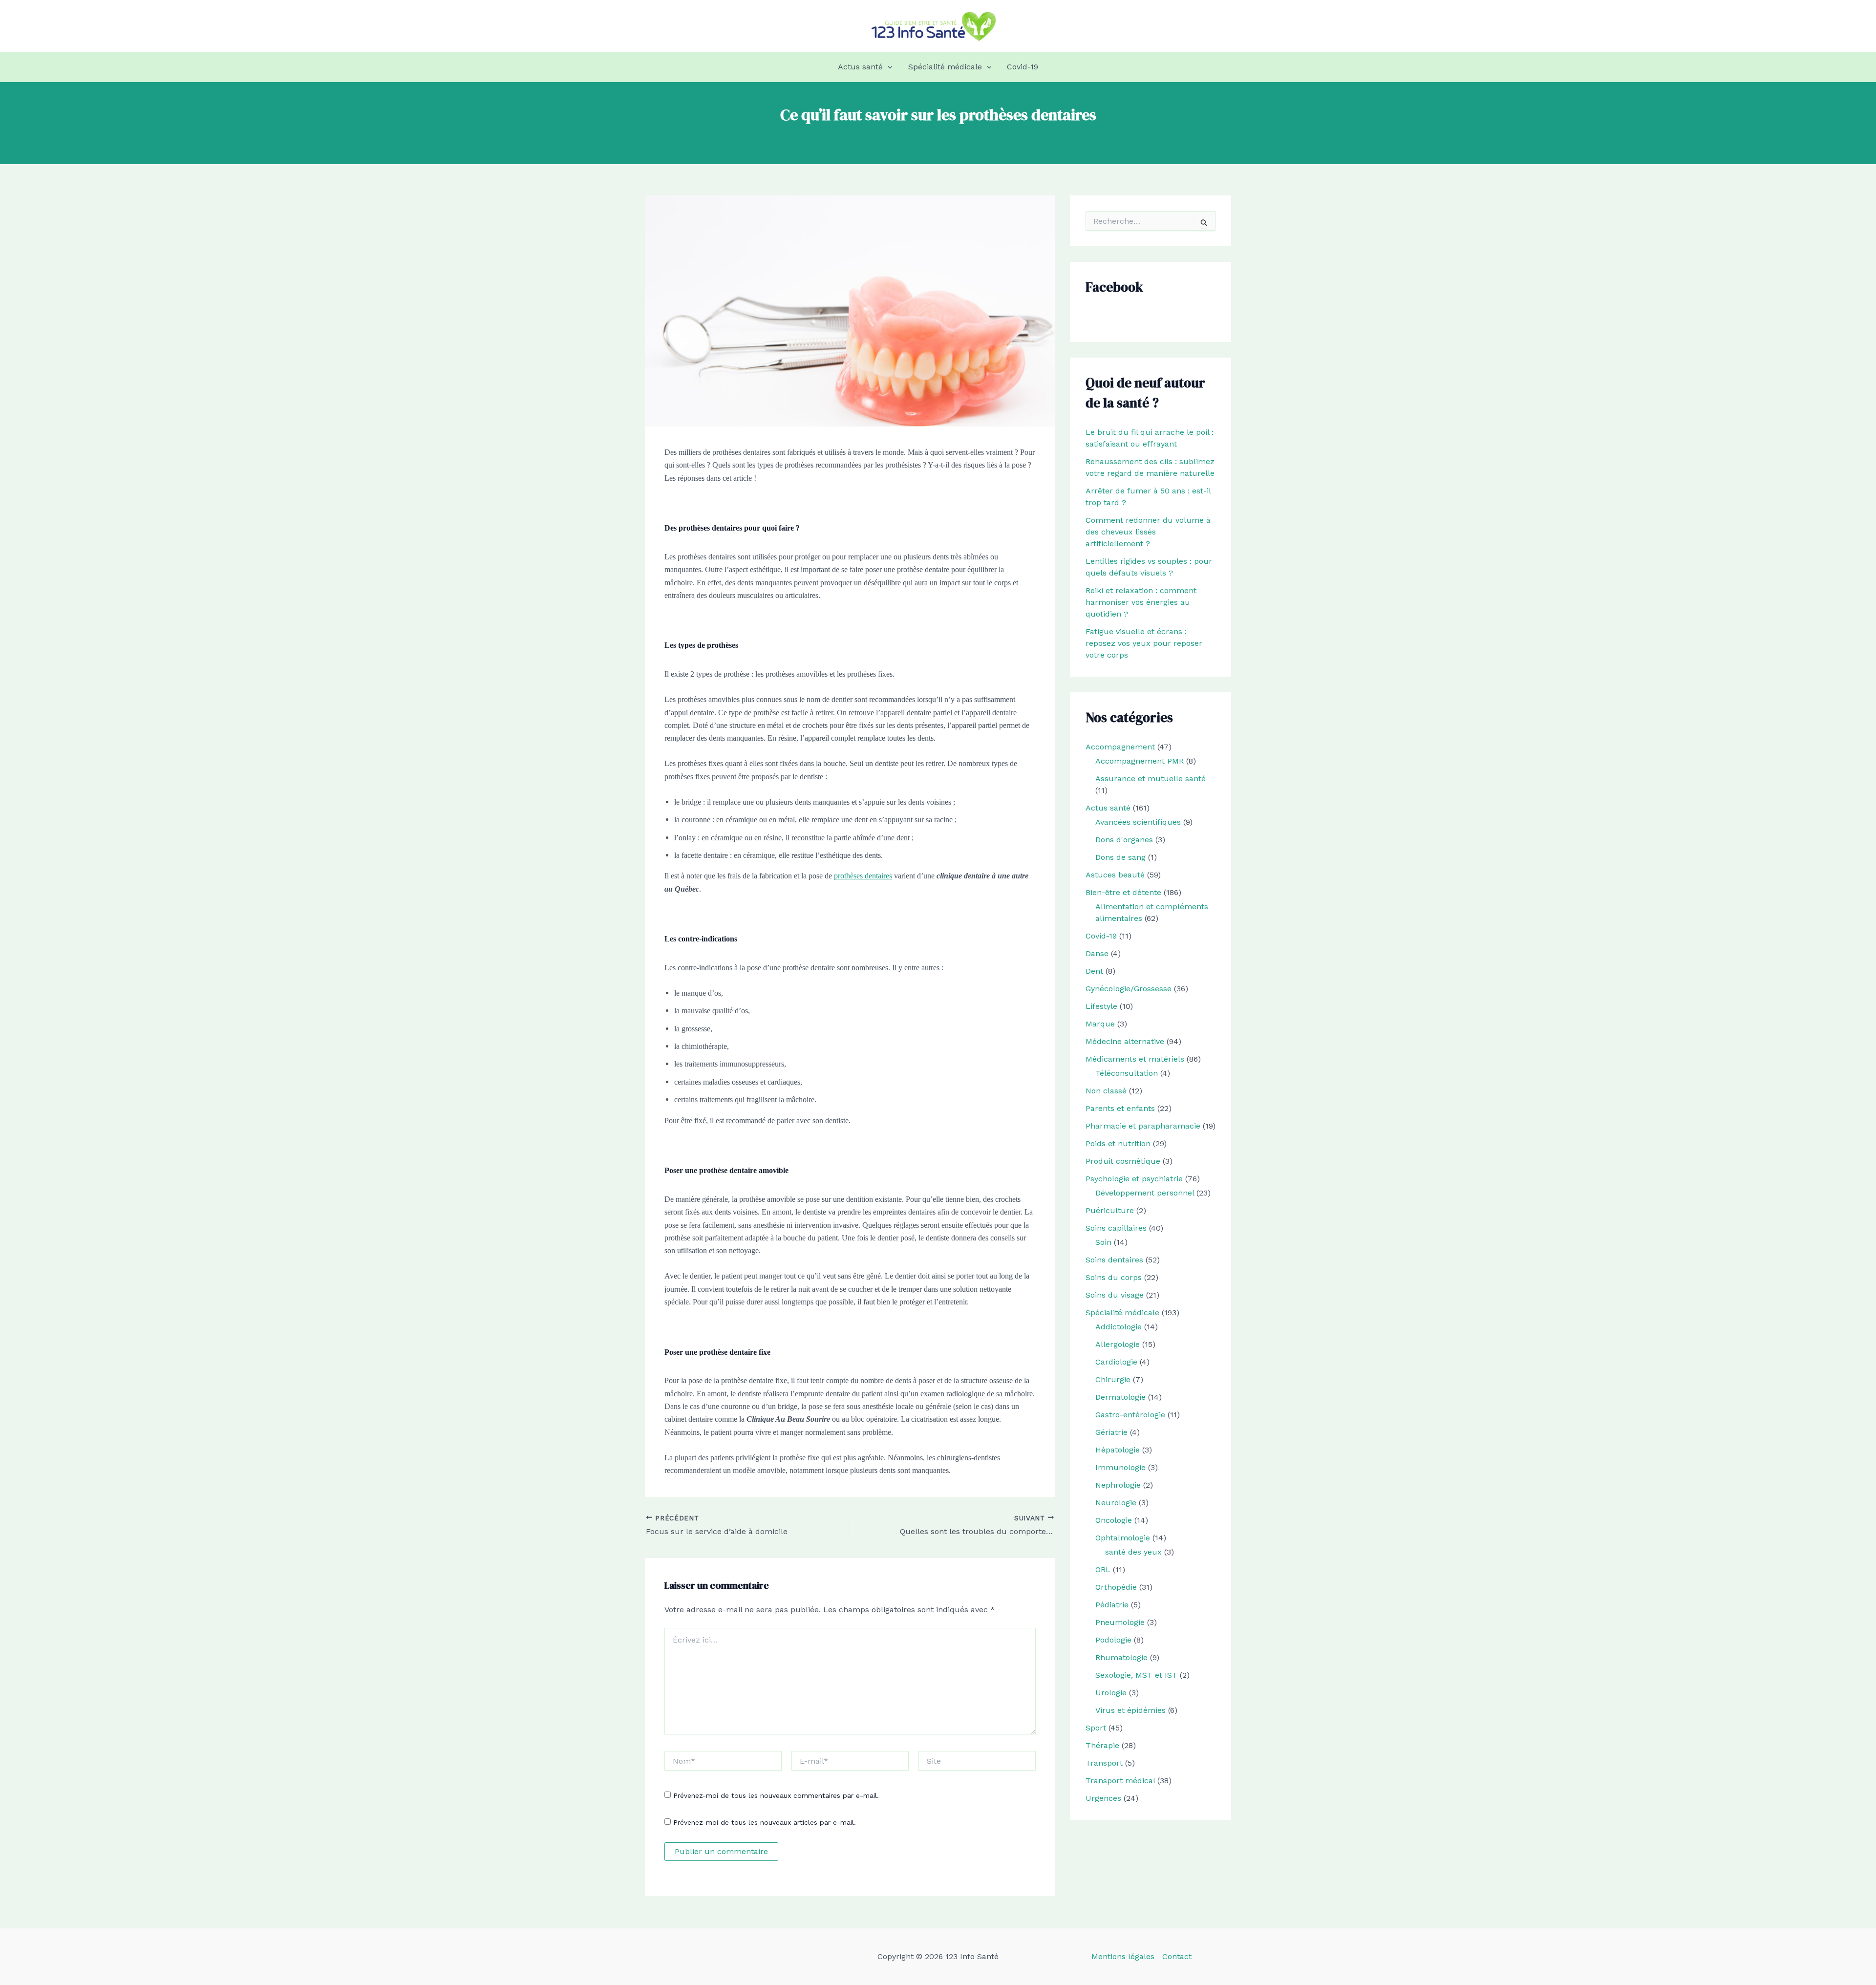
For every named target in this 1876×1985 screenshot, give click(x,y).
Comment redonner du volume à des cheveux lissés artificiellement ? (1148, 532)
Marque (1100, 1024)
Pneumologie (1120, 1622)
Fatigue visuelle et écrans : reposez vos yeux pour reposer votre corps (1144, 643)
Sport (1096, 1728)
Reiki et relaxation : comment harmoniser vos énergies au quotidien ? (1141, 602)
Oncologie (1114, 1520)
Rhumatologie (1121, 1657)
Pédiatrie (1112, 1605)
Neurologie (1116, 1503)
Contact (1177, 1956)
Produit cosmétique (1123, 1161)
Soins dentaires (1114, 1260)
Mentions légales (1123, 1956)
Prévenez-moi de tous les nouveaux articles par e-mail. (765, 1822)
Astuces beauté (1115, 875)
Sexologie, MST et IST (1136, 1675)
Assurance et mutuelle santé (1151, 779)
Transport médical (1120, 1781)
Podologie (1113, 1640)
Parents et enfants (1120, 1108)
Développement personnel (1145, 1193)
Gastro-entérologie (1130, 1415)
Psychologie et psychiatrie (1134, 1179)
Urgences (1103, 1798)
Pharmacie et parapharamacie (1143, 1126)
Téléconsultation (1127, 1073)
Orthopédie (1116, 1587)
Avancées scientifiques (1138, 822)
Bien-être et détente (1123, 892)
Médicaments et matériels (1135, 1059)
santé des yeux (1133, 1552)
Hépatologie (1118, 1450)
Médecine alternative (1125, 1041)
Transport (1104, 1763)
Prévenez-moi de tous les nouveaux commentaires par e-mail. (776, 1795)
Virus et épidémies (1130, 1710)
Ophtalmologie (1123, 1538)
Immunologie (1120, 1467)
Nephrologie (1118, 1485)
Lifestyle (1101, 1006)
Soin (1103, 1242)
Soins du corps (1114, 1277)
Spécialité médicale (945, 67)
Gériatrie (1111, 1432)
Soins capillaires (1116, 1228)
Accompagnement (1120, 747)
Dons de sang (1120, 857)
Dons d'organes (1124, 840)
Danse (1097, 953)
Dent (1094, 971)
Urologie (1111, 1693)
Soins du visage (1115, 1295)
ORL (1103, 1569)
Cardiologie (1116, 1362)
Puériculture (1110, 1210)
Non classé (1106, 1091)
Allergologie (1118, 1344)
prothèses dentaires (863, 876)
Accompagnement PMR (1140, 761)
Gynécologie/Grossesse (1129, 989)
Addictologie (1119, 1327)
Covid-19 (1023, 67)
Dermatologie (1120, 1397)
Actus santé (860, 67)
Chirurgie (1113, 1379)
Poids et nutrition (1118, 1143)
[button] (888, 67)
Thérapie (1102, 1745)
